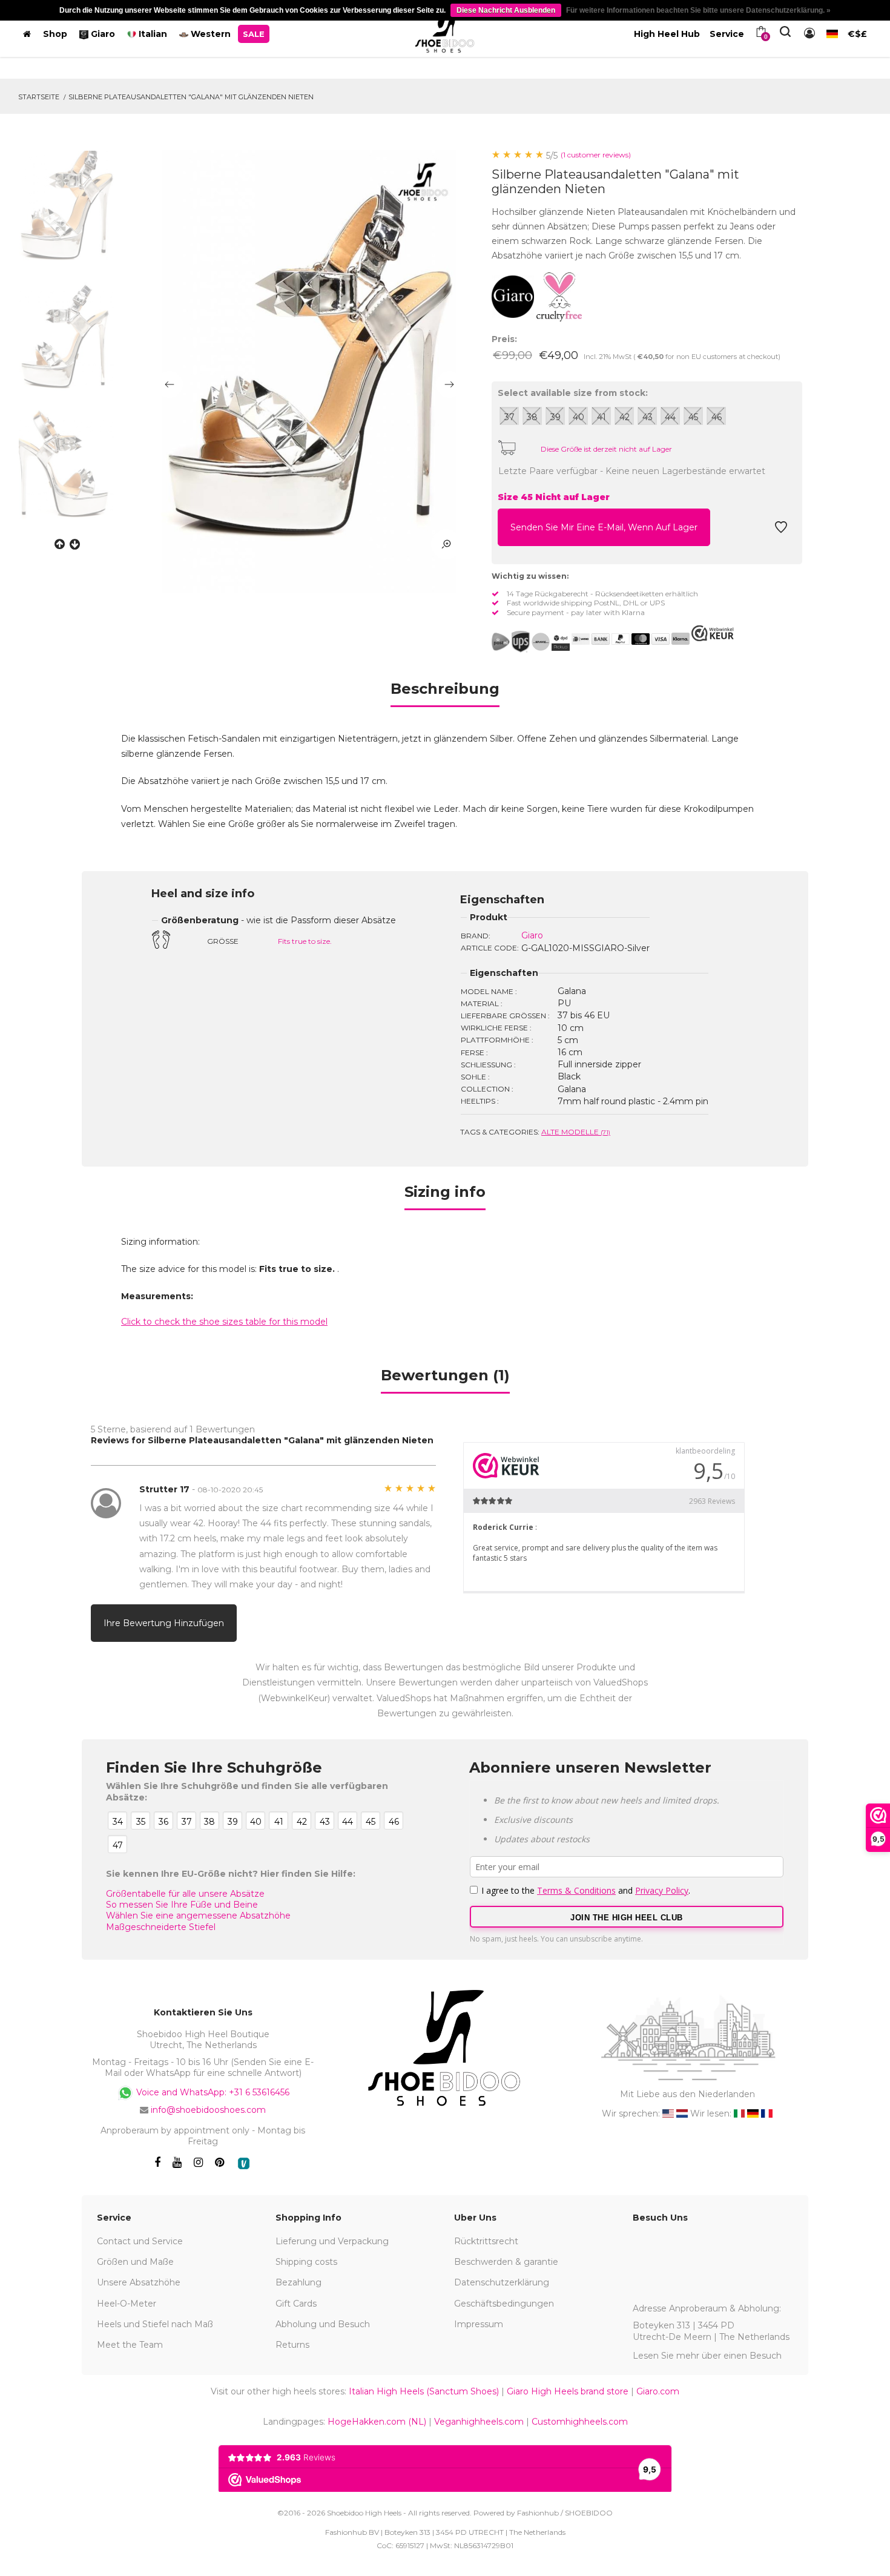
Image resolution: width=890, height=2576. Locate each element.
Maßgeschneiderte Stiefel (161, 1927)
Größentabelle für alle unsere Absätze (185, 1894)
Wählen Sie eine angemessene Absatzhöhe (198, 1916)
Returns (292, 2345)
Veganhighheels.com (479, 2422)
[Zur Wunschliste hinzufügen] (781, 530)
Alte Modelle (576, 1132)
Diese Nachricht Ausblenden (506, 10)
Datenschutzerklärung (502, 2282)
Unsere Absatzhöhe (139, 2282)
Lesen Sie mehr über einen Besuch (707, 2356)
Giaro (532, 935)
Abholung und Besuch (323, 2324)
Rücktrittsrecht (486, 2241)
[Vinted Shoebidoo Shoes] (244, 2163)
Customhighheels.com (580, 2422)
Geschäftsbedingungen (504, 2304)
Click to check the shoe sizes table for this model (224, 1322)
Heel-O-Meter (127, 2304)
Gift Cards (296, 2304)
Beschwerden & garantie (506, 2262)
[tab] (445, 693)
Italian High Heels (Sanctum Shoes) (424, 2391)
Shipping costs (306, 2262)
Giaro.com (658, 2391)
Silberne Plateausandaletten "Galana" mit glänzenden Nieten (191, 97)
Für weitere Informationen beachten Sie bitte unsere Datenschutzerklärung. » (698, 10)
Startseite (39, 97)
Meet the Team (130, 2345)
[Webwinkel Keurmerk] (713, 633)
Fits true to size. (305, 941)
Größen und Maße (135, 2262)
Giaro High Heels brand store (568, 2391)
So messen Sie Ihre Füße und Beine (182, 1905)
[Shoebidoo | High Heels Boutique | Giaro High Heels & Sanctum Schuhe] (445, 31)
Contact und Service (140, 2241)
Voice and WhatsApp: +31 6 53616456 (212, 2092)
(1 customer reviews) (596, 155)
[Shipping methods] (531, 642)
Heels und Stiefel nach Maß (155, 2324)
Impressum (479, 2324)
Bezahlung (298, 2282)
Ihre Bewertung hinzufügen (164, 1623)
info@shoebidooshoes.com (208, 2110)
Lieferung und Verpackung (332, 2241)
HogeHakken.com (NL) (377, 2422)
